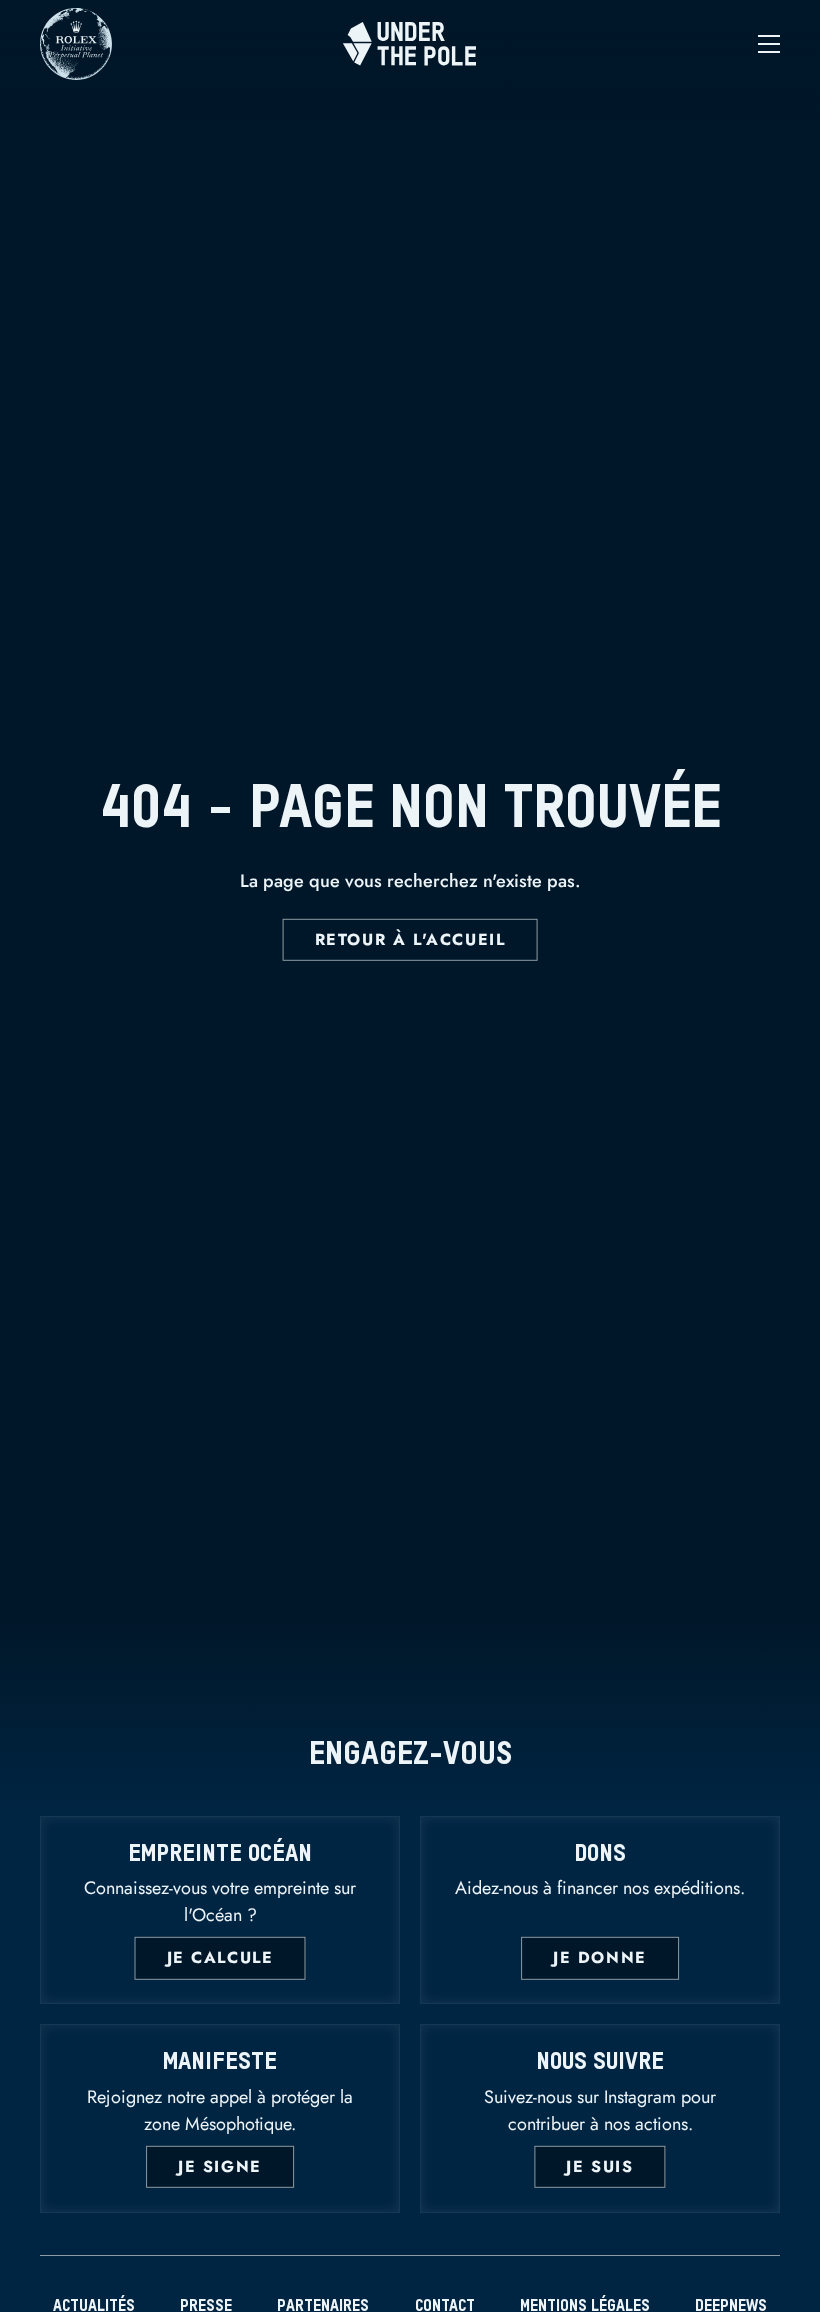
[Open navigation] (656, 44)
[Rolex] (76, 70)
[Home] (410, 43)
